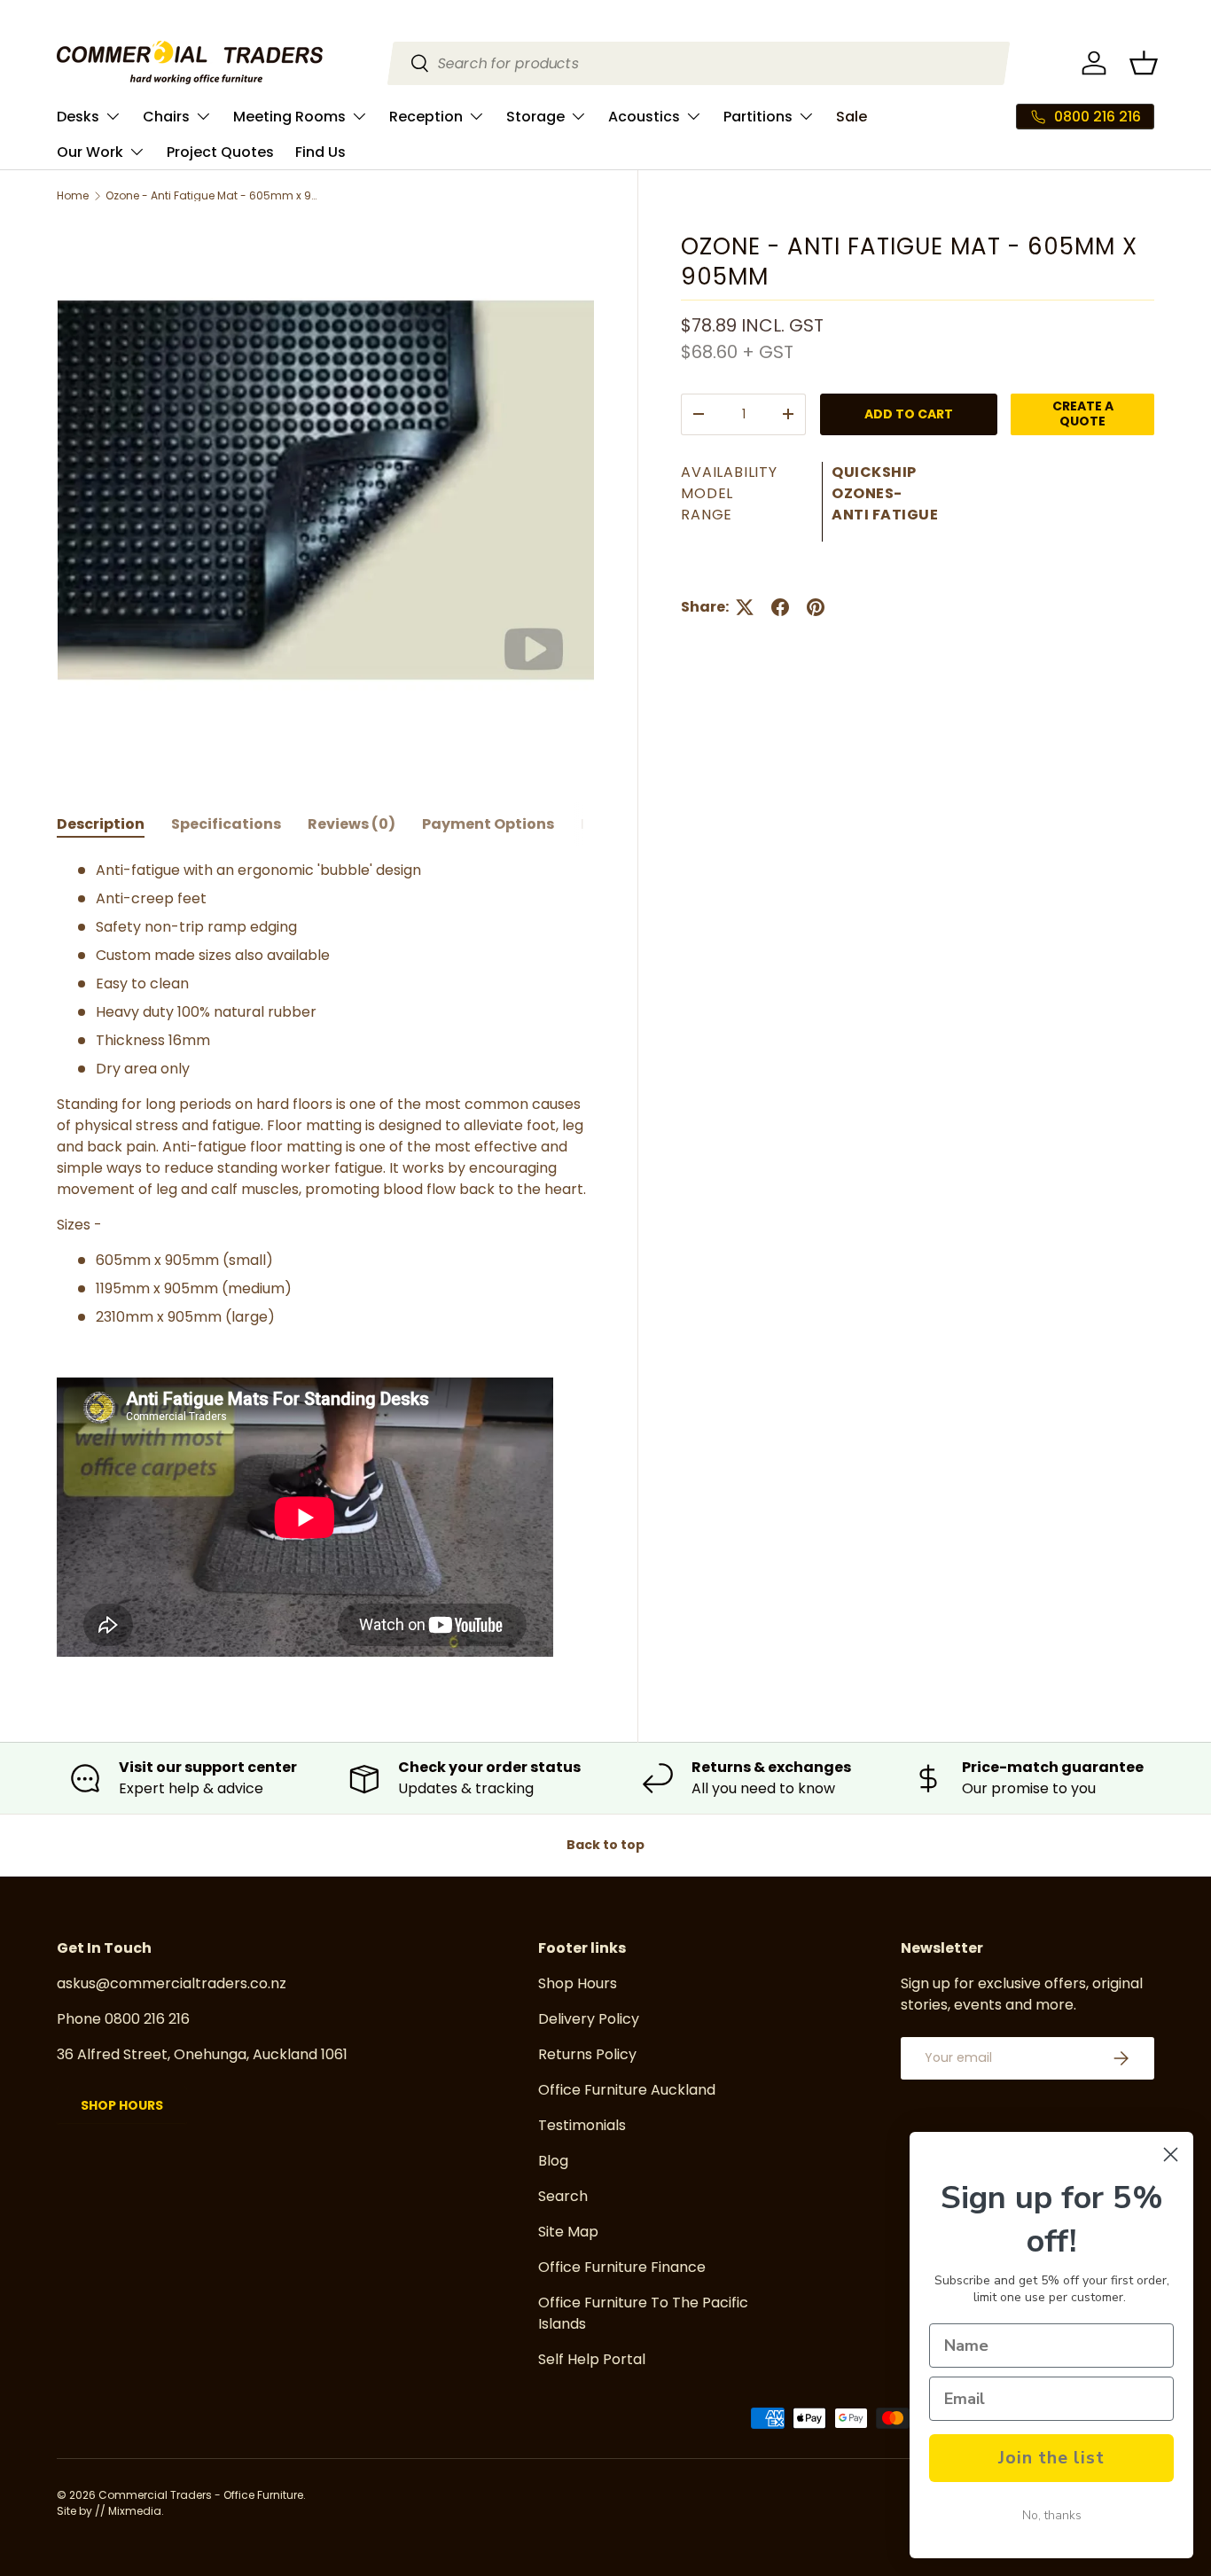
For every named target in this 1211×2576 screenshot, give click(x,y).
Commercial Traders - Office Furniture (201, 2495)
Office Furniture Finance (622, 2267)
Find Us (320, 152)
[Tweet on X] (745, 607)
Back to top (605, 1845)
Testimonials (582, 2125)
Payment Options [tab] (488, 824)
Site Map (568, 2232)
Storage (535, 117)
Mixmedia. (136, 2511)
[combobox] (699, 63)
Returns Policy (587, 2054)
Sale (852, 117)
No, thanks (1052, 2515)
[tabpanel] (326, 1261)
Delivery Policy (589, 2019)
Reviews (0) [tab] (352, 824)
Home (73, 196)
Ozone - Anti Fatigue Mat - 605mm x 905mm (212, 196)
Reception (426, 117)
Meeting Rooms (289, 117)
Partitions (758, 117)
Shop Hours (122, 2105)
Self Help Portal (592, 2359)
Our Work (90, 152)
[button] (1144, 63)
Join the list (1051, 2458)
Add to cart (909, 414)
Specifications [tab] (226, 824)
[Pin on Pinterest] (816, 607)
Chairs (166, 117)
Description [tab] (101, 824)
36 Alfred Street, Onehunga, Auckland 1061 (202, 2054)
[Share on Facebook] (780, 607)
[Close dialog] (1171, 2154)
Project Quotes (220, 152)
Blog (553, 2161)
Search (563, 2196)
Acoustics (644, 117)
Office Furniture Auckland (627, 2090)
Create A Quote (1083, 414)
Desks (78, 117)
